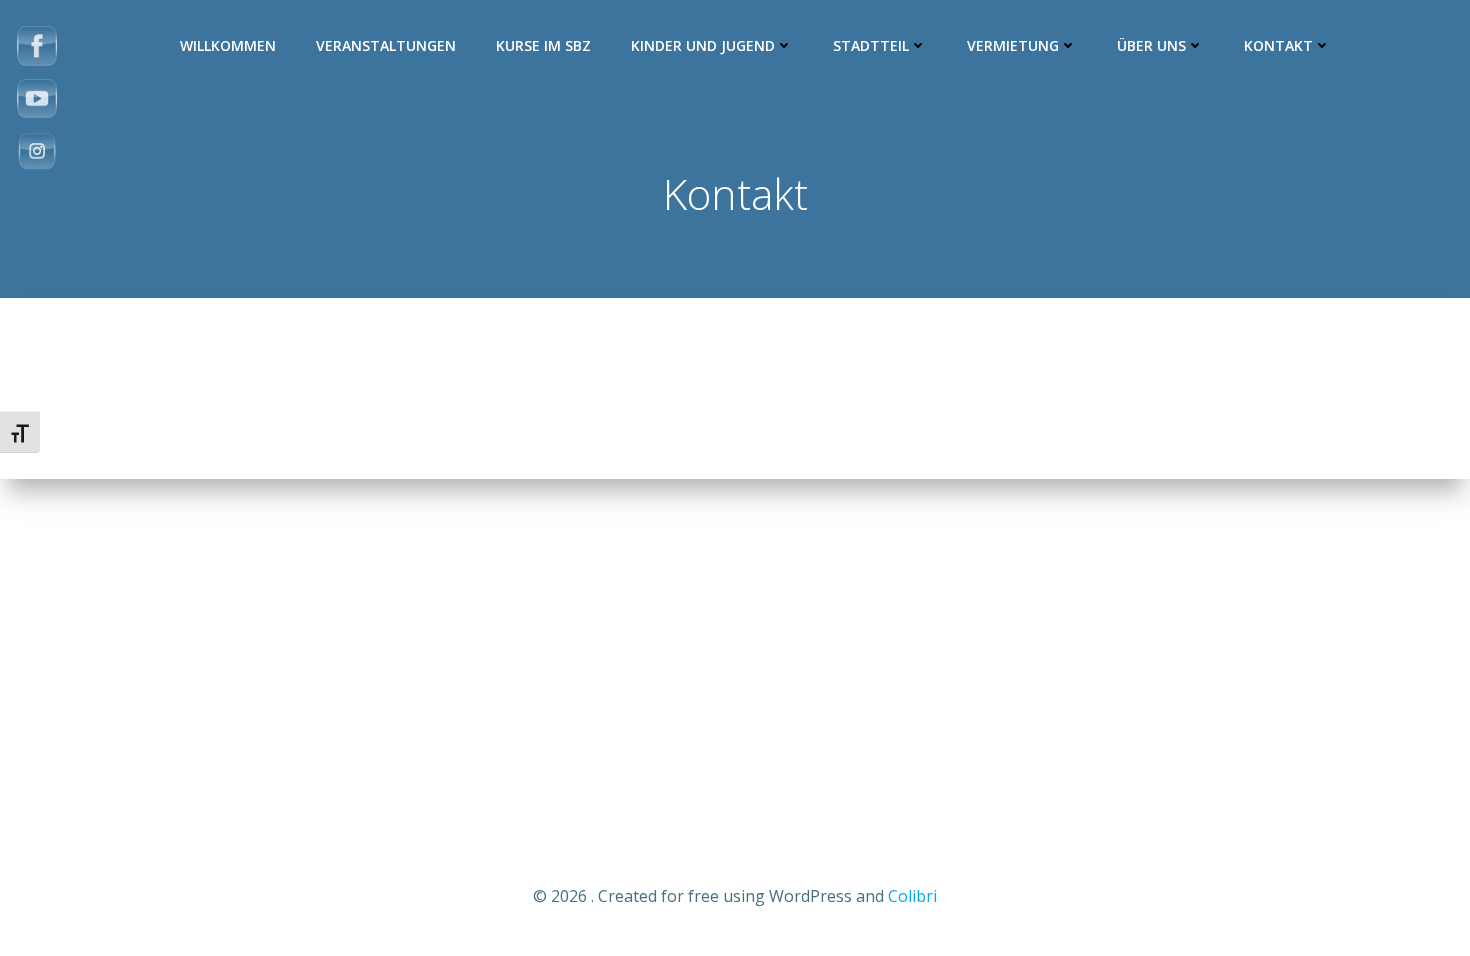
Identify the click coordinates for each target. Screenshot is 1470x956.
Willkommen (228, 45)
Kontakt (1278, 45)
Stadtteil (871, 45)
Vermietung (1013, 45)
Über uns (1151, 45)
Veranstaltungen (386, 45)
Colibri (912, 896)
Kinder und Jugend (703, 45)
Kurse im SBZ (543, 45)
